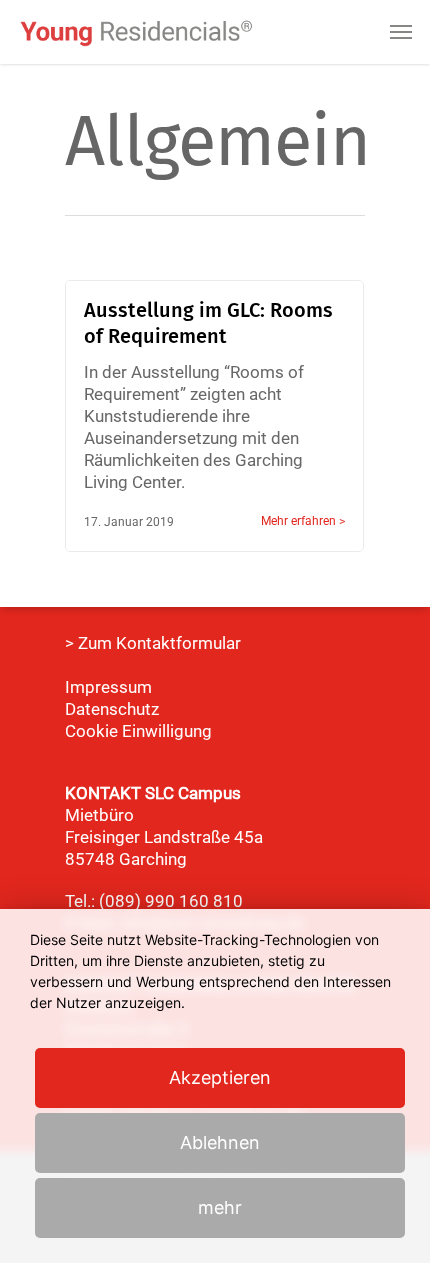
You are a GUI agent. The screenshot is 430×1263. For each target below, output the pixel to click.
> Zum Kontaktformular (153, 643)
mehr (220, 1207)
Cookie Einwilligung (138, 731)
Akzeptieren (220, 1077)
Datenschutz (112, 709)
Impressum (108, 687)
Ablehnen (220, 1142)
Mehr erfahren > (303, 521)
